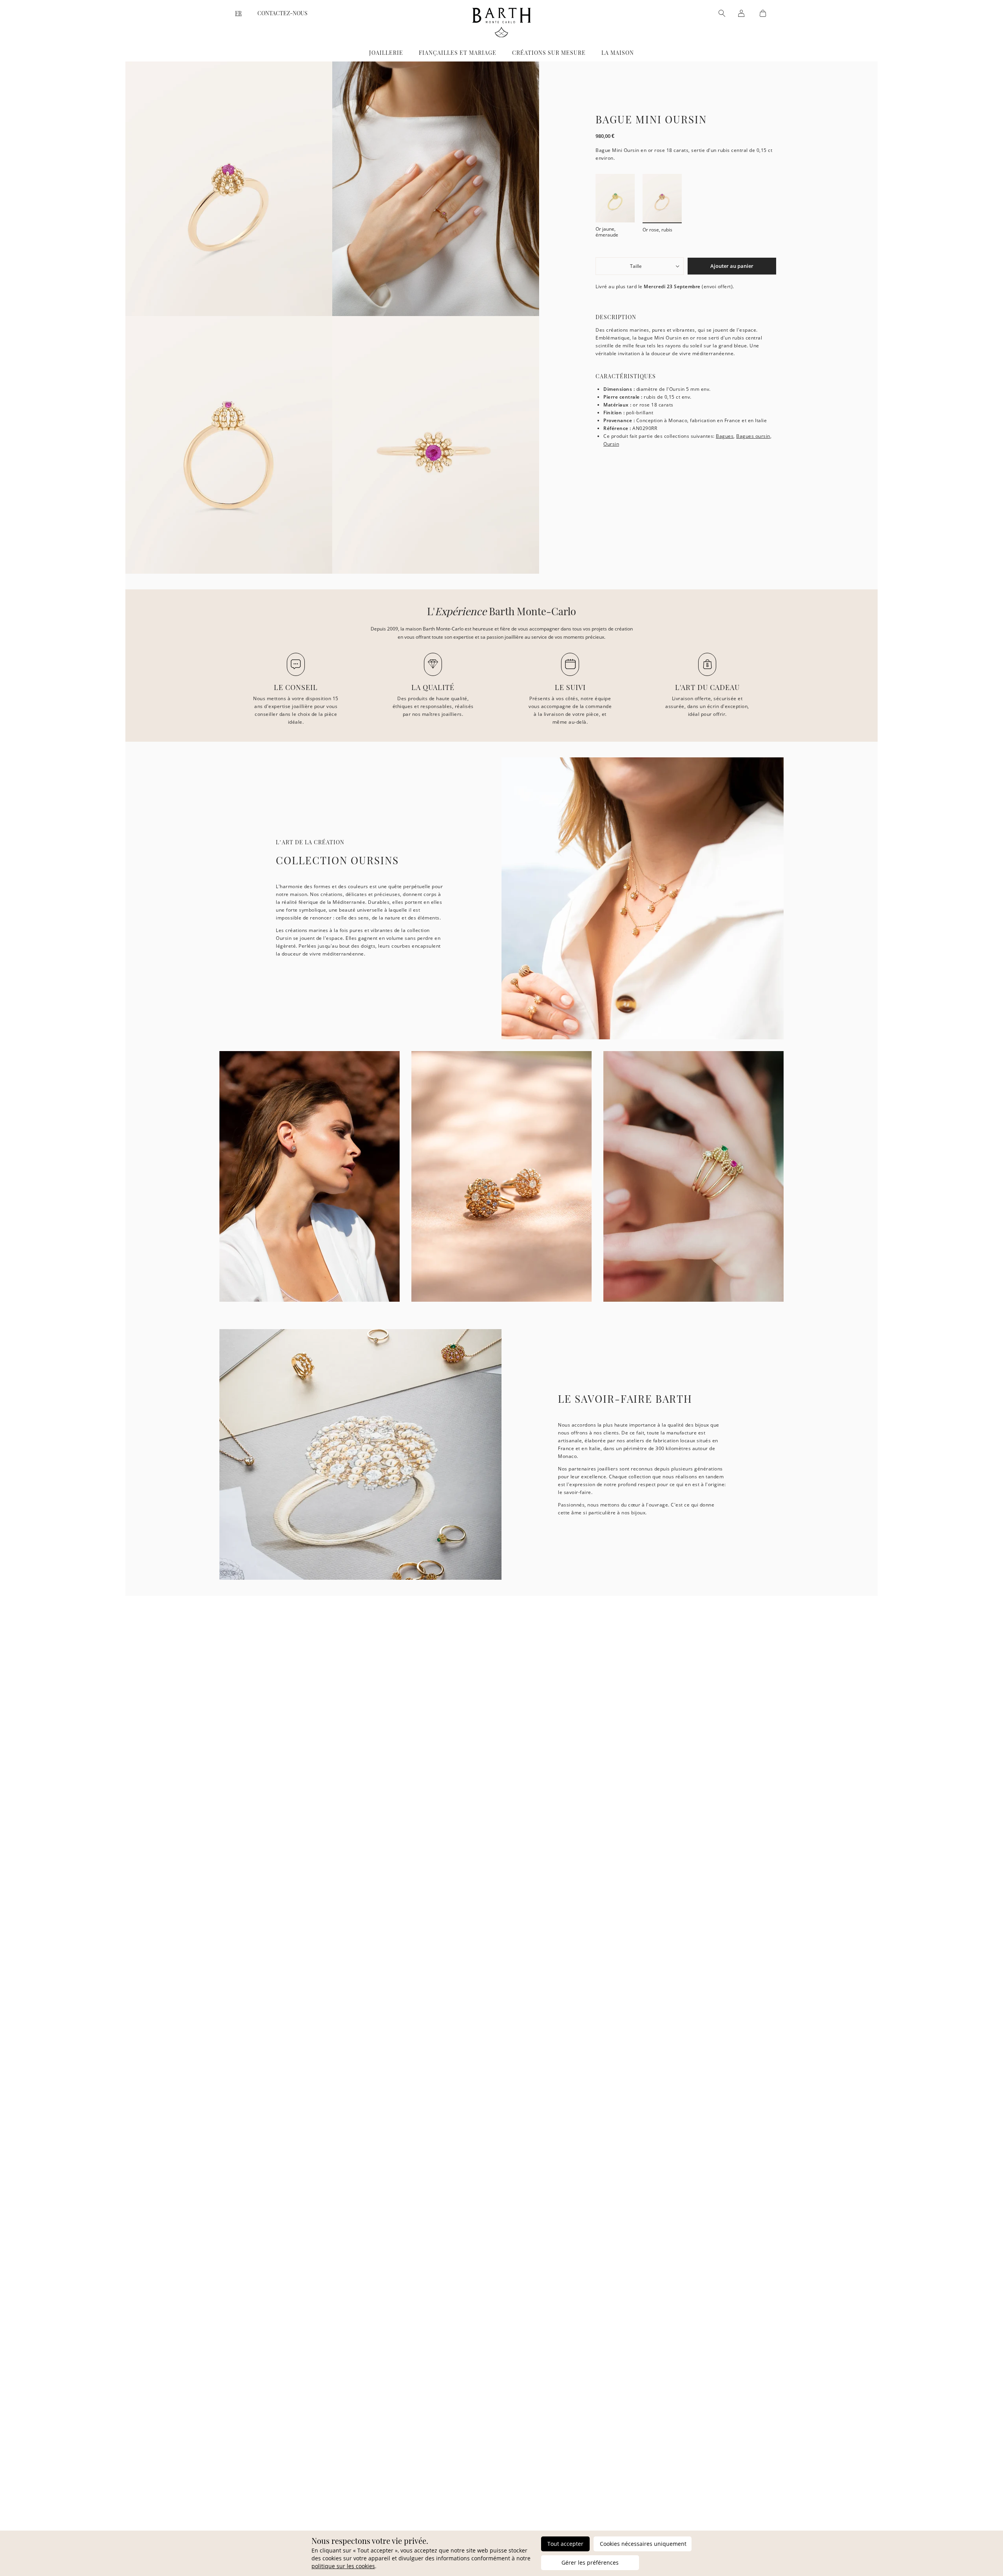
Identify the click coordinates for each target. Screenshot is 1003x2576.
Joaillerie (386, 53)
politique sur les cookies (343, 2566)
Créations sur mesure (549, 53)
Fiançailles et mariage (458, 53)
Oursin (611, 444)
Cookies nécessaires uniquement (643, 2544)
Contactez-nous (282, 13)
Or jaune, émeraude (607, 232)
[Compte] (741, 13)
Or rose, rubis (657, 229)
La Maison (618, 53)
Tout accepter (565, 2544)
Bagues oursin (753, 436)
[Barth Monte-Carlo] (501, 35)
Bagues (725, 436)
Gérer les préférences (590, 2562)
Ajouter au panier (732, 266)
